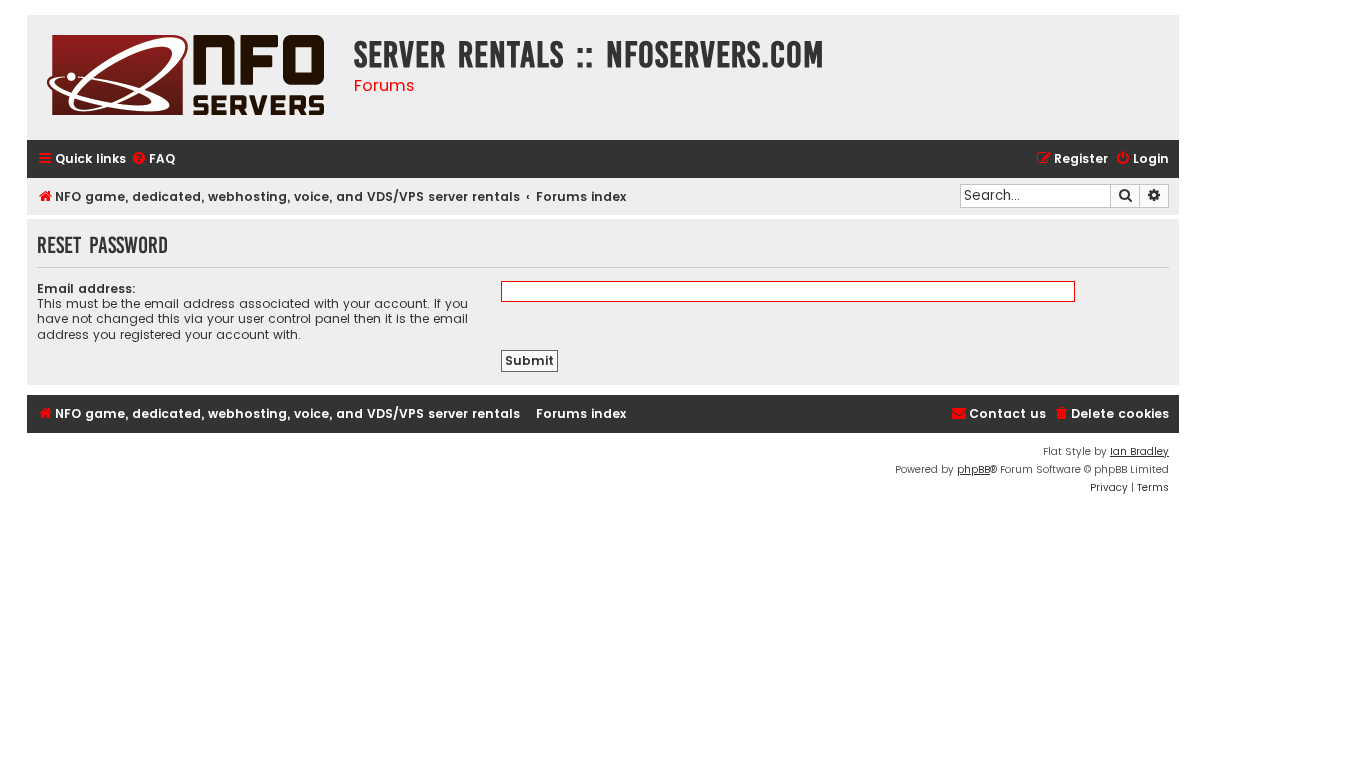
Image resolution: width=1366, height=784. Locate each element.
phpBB (973, 469)
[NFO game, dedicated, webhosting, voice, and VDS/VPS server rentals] (185, 77)
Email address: (86, 288)
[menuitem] (153, 159)
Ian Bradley (1139, 451)
